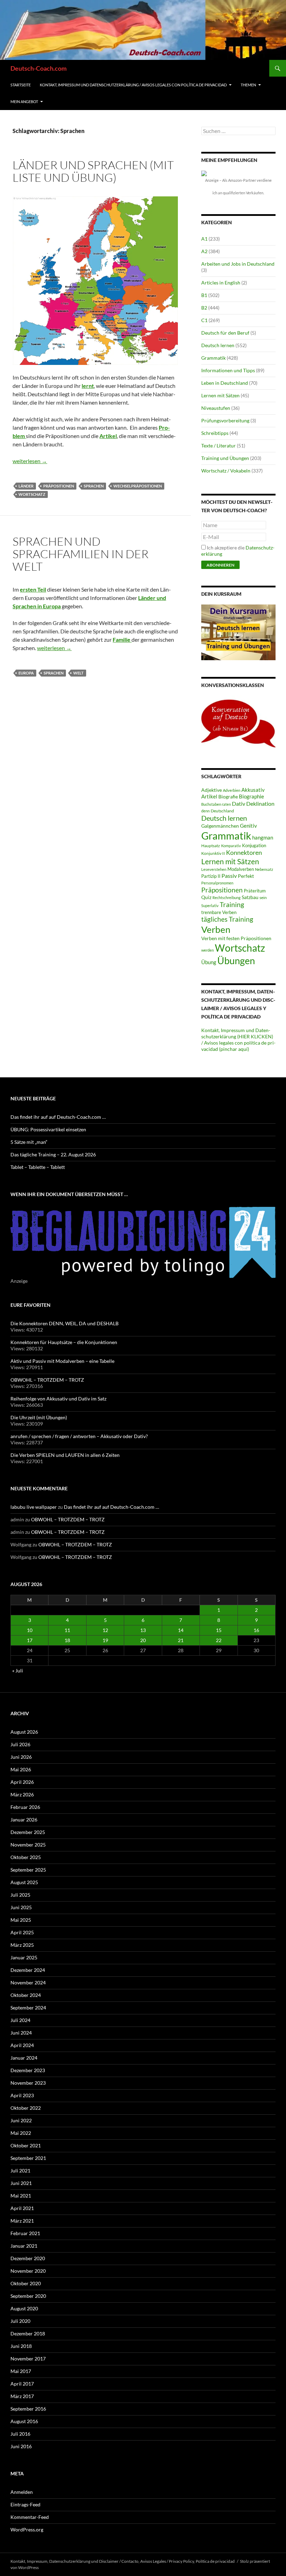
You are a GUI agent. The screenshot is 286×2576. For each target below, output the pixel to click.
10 (30, 1630)
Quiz (206, 897)
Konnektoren (244, 852)
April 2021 (22, 2208)
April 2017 (22, 2384)
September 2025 (28, 1870)
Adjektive (212, 790)
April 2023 (22, 2095)
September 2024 (28, 2008)
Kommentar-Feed (30, 2517)
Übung (209, 962)
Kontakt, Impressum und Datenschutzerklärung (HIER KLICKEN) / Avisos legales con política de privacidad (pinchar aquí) (238, 1040)
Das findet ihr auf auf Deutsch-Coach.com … (58, 1117)
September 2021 (28, 2158)
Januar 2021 (24, 2246)
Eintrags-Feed (25, 2504)
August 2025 (24, 1882)
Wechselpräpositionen (138, 486)
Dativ (239, 803)
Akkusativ (253, 790)
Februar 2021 (25, 2233)
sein (263, 897)
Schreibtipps (215, 433)
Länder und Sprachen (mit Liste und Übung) (93, 171)
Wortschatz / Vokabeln (226, 471)
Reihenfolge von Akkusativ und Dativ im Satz (58, 1399)
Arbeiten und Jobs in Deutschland (238, 264)
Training (232, 905)
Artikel (209, 797)
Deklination (260, 803)
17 (30, 1640)
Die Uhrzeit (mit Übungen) (39, 1417)
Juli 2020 (20, 2321)
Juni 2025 (21, 1907)
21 (181, 1640)
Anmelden (22, 2492)
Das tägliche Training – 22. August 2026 (53, 1154)
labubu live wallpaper (34, 1507)
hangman (263, 838)
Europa (26, 673)
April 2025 (22, 1932)
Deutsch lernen (218, 345)
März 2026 (22, 1794)
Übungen (236, 961)
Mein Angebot (24, 102)
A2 (204, 251)
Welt (78, 673)
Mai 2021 (21, 2196)
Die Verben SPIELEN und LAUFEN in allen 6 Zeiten (65, 1455)
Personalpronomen (217, 883)
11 (67, 1630)
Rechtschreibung (227, 897)
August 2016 (24, 2421)
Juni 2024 (21, 2033)
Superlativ (210, 905)
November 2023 (28, 2083)
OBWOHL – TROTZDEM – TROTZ (47, 1380)
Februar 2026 (25, 1807)
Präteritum (255, 891)
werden (208, 950)
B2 (204, 308)
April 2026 (22, 1782)
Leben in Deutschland (225, 383)
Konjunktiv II (213, 853)
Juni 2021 (21, 2183)
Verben (216, 929)
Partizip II (211, 876)
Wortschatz (32, 494)
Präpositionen (59, 486)
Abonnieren (220, 565)
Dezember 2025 (28, 1832)
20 (143, 1640)
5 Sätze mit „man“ (29, 1142)
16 (256, 1630)
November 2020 (28, 2271)
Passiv (229, 876)
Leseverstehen (214, 869)
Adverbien (232, 790)
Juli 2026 (20, 1744)
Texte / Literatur (219, 446)
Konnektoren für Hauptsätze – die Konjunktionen (64, 1342)
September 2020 (28, 2296)
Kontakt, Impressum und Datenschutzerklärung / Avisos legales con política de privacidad (133, 85)
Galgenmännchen (220, 826)
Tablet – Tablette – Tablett (38, 1167)
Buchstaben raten (216, 804)
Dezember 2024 (28, 1970)
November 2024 (28, 1982)
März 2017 (22, 2396)
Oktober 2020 (26, 2283)
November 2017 (28, 2359)
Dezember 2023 (28, 2070)
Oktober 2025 (26, 1857)
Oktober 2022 (26, 2108)
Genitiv (249, 826)
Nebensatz (264, 869)
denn (205, 811)
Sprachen (94, 486)
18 (67, 1640)
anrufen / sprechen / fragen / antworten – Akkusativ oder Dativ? (79, 1436)
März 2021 (22, 2221)
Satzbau (250, 897)
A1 (204, 239)
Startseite (21, 85)
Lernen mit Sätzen (220, 395)
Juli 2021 (20, 2171)
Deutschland (222, 811)
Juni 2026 (21, 1757)
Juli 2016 (20, 2434)
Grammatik (213, 358)
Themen (248, 85)
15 (219, 1630)
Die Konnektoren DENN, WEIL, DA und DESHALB (65, 1323)
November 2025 (28, 1845)
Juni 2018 (21, 2346)
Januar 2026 (24, 1820)
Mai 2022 (21, 2133)
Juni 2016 (21, 2446)
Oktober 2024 (26, 1995)
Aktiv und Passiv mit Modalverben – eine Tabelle (62, 1361)
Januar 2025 (24, 1957)
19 (105, 1640)
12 (105, 1630)
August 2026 (24, 1732)
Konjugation (254, 845)
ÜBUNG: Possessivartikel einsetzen (48, 1129)
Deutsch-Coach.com (39, 68)
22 (219, 1640)
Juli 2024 (20, 2020)
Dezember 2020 (28, 2258)
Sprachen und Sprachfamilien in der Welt (81, 554)
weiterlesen (30, 461)
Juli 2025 (20, 1895)
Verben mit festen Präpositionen (236, 938)
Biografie (228, 797)
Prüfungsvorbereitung (225, 420)
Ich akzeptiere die (238, 551)
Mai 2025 (21, 1920)
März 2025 (22, 1945)
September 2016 (28, 2409)
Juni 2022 (21, 2120)
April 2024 (22, 2045)
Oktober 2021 (26, 2145)
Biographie (251, 797)
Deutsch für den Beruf (225, 333)
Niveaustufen (216, 408)
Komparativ (231, 846)
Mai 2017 (21, 2371)
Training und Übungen (225, 458)
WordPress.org (27, 2530)
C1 (204, 320)
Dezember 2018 (28, 2333)
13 (143, 1630)
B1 (204, 295)
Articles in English (221, 283)
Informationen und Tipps (228, 370)
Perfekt (246, 876)
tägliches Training (227, 919)
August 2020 (24, 2308)
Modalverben (241, 869)
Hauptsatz (211, 846)
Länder (26, 486)
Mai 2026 (21, 1769)
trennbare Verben (219, 912)
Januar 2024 (24, 2058)
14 (181, 1630)
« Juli (18, 1671)
